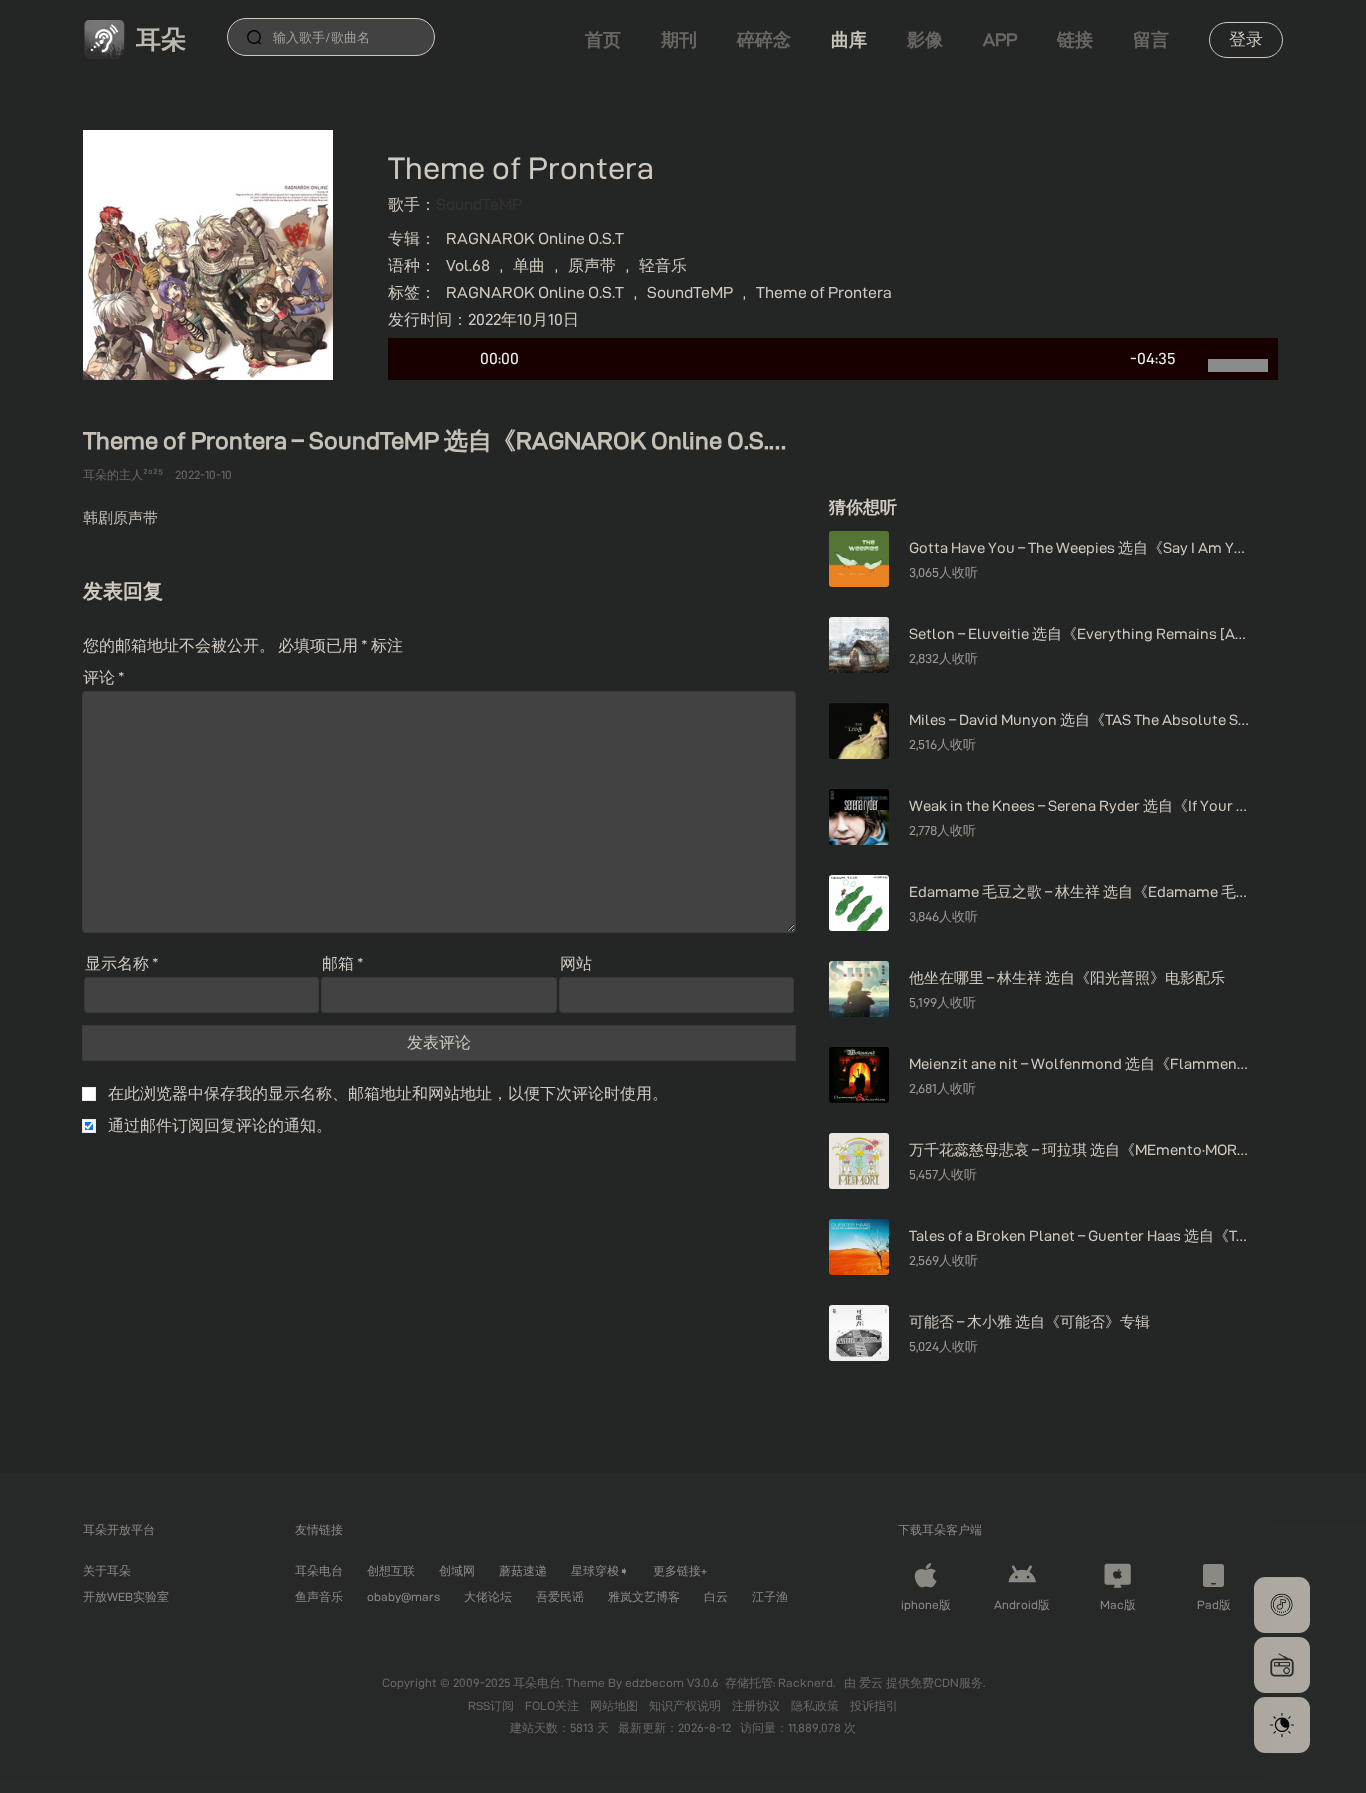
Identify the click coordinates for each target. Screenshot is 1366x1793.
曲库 (849, 39)
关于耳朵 (107, 1570)
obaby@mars (403, 1596)
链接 (1075, 39)
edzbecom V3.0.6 (672, 1682)
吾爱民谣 (560, 1596)
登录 (1246, 39)
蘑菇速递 (523, 1570)
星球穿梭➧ (600, 1570)
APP (1000, 39)
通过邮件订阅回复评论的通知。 (220, 1125)
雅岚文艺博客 (644, 1596)
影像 (925, 39)
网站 (576, 963)
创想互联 (391, 1570)
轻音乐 (663, 265)
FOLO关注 (553, 1705)
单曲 (529, 265)
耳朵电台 (319, 1570)
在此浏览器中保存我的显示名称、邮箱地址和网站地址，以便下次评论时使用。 (388, 1093)
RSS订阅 (492, 1705)
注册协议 (757, 1705)
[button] (1282, 1605)
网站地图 (615, 1705)
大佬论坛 (488, 1596)
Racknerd (805, 1682)
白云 (716, 1596)
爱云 (872, 1682)
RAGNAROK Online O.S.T (535, 238)
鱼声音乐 (319, 1596)
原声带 (592, 265)
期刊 (679, 39)
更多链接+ (680, 1570)
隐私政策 (816, 1705)
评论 (104, 677)
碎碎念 (764, 39)
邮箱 (343, 963)
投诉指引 (874, 1705)
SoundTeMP (479, 204)
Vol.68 (468, 265)
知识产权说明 (686, 1705)
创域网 (457, 1570)
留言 (1151, 39)
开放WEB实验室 (126, 1596)
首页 (603, 39)
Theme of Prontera (824, 292)
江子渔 (770, 1596)
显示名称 (122, 963)
